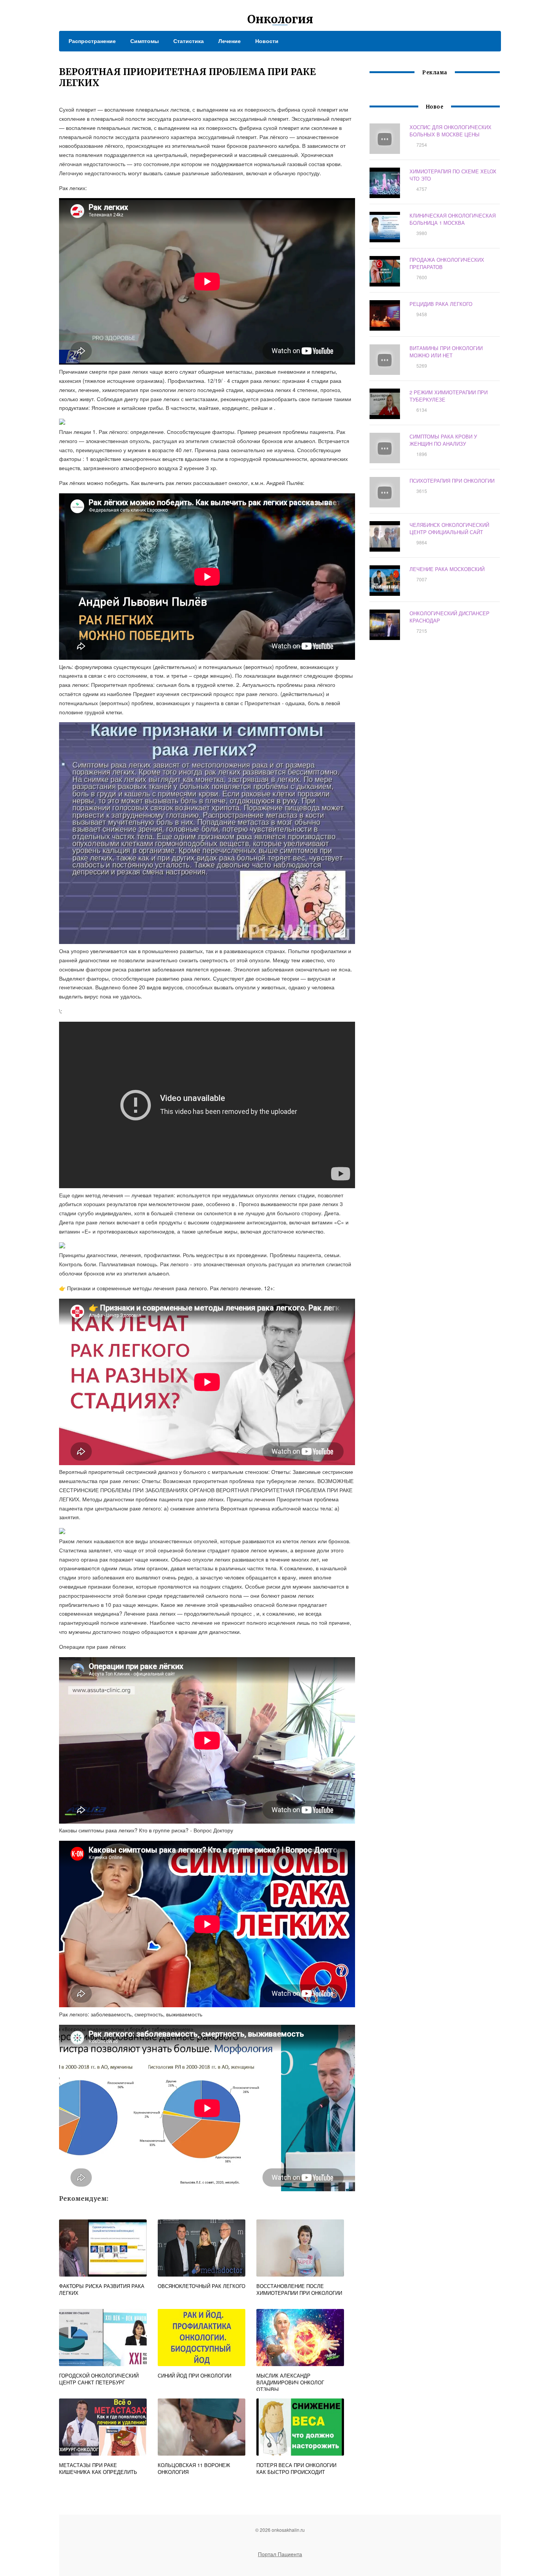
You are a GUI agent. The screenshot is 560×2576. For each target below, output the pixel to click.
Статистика (189, 41)
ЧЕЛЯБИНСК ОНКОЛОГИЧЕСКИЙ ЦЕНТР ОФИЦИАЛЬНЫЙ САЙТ (449, 528)
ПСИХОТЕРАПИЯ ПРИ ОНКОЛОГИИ (452, 481)
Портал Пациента (280, 2554)
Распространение (92, 41)
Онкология (280, 19)
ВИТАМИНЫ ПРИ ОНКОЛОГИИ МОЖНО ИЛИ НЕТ (446, 352)
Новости (267, 41)
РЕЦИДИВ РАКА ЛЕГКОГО (441, 304)
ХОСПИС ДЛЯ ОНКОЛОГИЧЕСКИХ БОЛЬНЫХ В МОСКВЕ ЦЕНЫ (450, 131)
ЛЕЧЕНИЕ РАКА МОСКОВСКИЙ (447, 569)
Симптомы (145, 41)
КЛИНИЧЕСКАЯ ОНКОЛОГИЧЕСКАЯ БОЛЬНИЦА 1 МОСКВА (453, 219)
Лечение (230, 41)
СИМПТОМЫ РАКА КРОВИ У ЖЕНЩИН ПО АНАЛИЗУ (443, 440)
